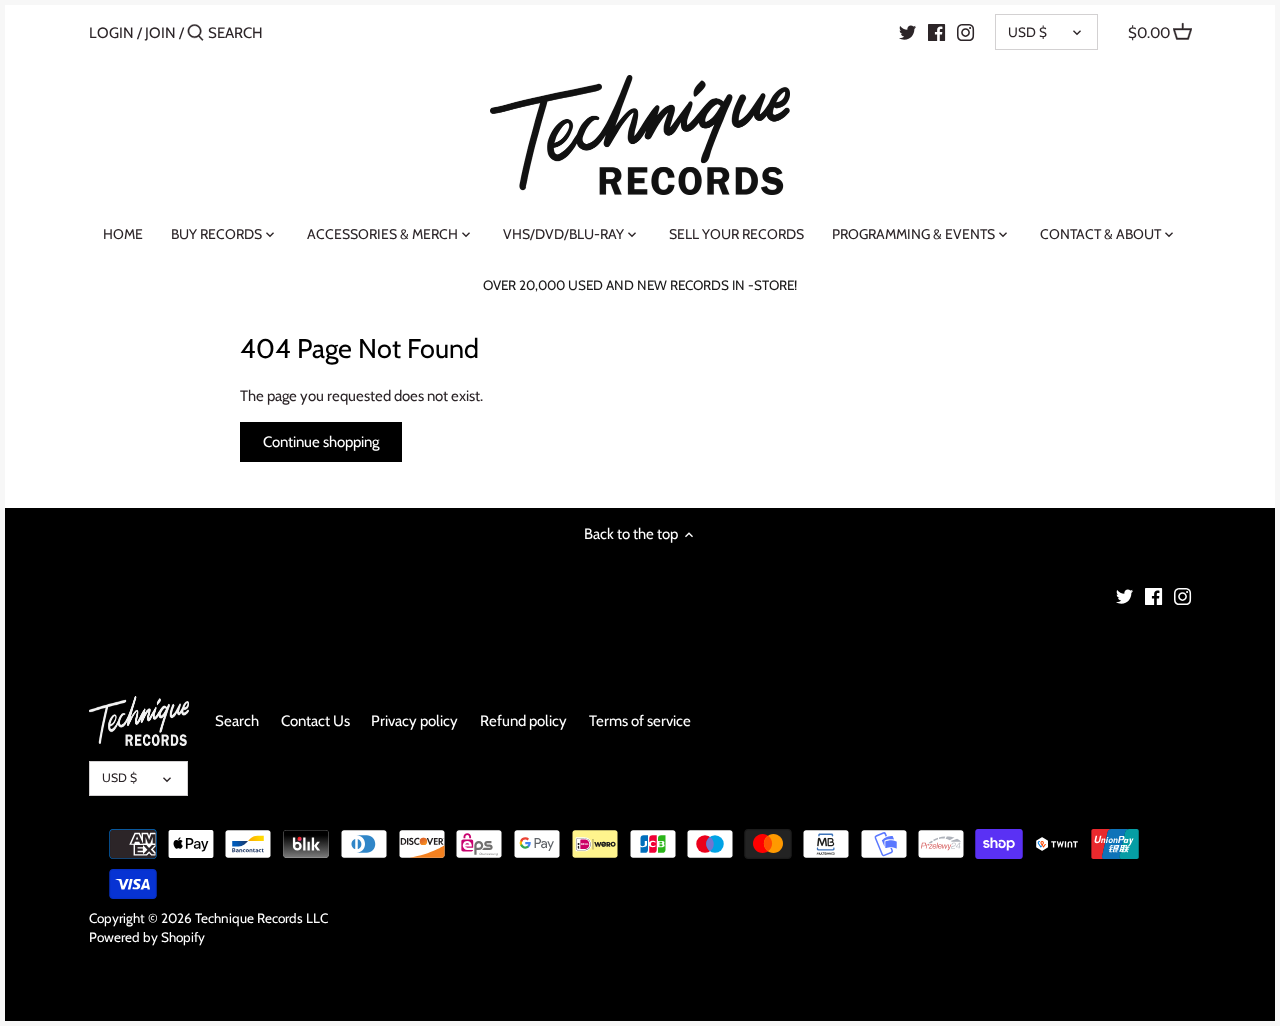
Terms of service (640, 721)
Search (237, 721)
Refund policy (523, 721)
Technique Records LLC (261, 918)
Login (111, 33)
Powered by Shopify (147, 937)
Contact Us (315, 721)
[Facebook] (936, 32)
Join (160, 33)
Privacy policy (414, 721)
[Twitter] (907, 32)
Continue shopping (321, 442)
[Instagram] (965, 32)
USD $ (1027, 32)
